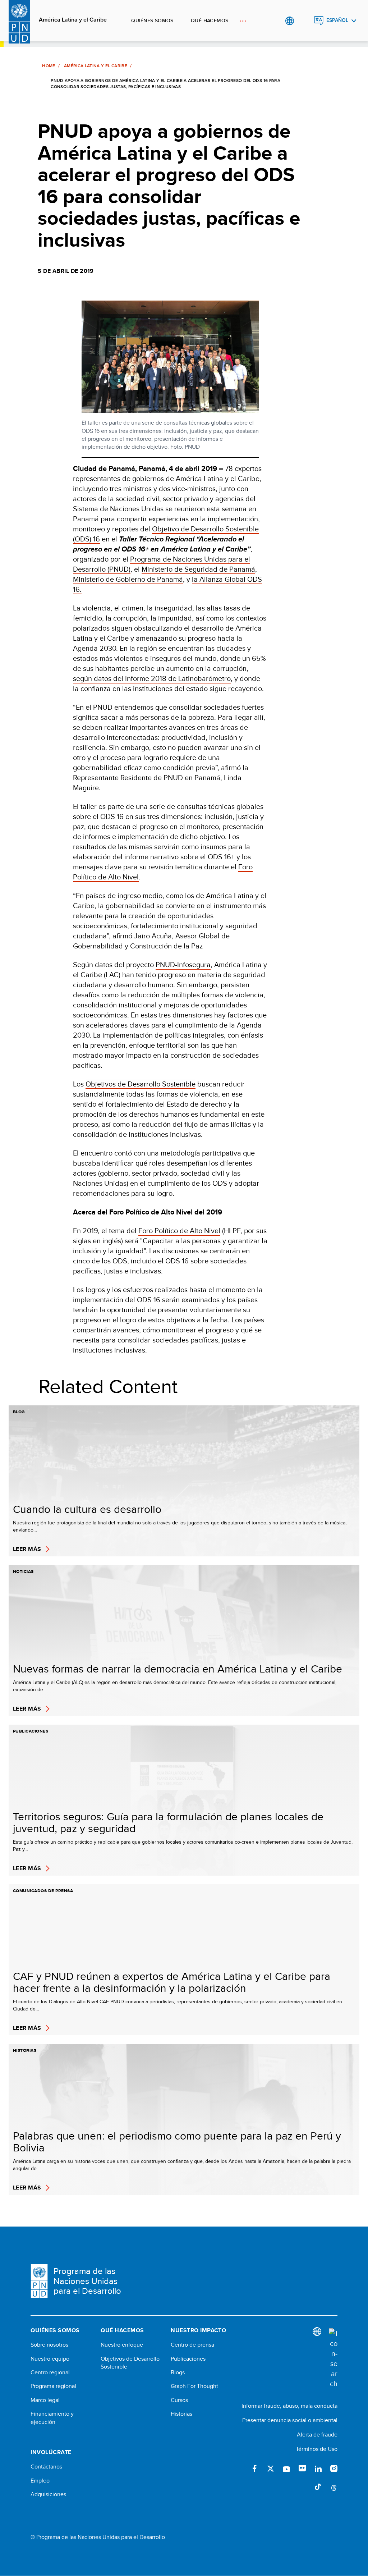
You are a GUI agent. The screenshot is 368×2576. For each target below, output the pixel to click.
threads (334, 2487)
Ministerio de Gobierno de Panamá (128, 579)
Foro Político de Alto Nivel (179, 1230)
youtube (286, 2469)
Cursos (179, 2400)
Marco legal (45, 2400)
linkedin (318, 2469)
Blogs (178, 2373)
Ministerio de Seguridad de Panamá (198, 569)
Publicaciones (188, 2359)
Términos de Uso (317, 2449)
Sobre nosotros (49, 2345)
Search (304, 21)
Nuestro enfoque (122, 2345)
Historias (181, 2414)
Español (337, 20)
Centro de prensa (192, 2345)
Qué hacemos (210, 20)
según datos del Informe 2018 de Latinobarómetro (152, 678)
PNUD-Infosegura (183, 964)
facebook (255, 2469)
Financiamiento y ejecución (52, 2418)
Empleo (40, 2481)
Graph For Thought (194, 2386)
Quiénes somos (152, 20)
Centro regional (50, 2373)
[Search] (333, 2358)
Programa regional (53, 2386)
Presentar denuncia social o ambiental (290, 2420)
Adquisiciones (48, 2494)
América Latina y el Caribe (73, 20)
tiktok (318, 2487)
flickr (302, 2469)
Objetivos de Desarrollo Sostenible (141, 1084)
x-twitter (271, 2469)
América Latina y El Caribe (96, 66)
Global (289, 21)
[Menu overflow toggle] (243, 21)
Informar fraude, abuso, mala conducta (289, 2406)
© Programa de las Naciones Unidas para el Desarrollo (98, 2537)
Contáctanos (46, 2467)
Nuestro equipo (50, 2359)
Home (49, 66)
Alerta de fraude (317, 2435)
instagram (334, 2469)
